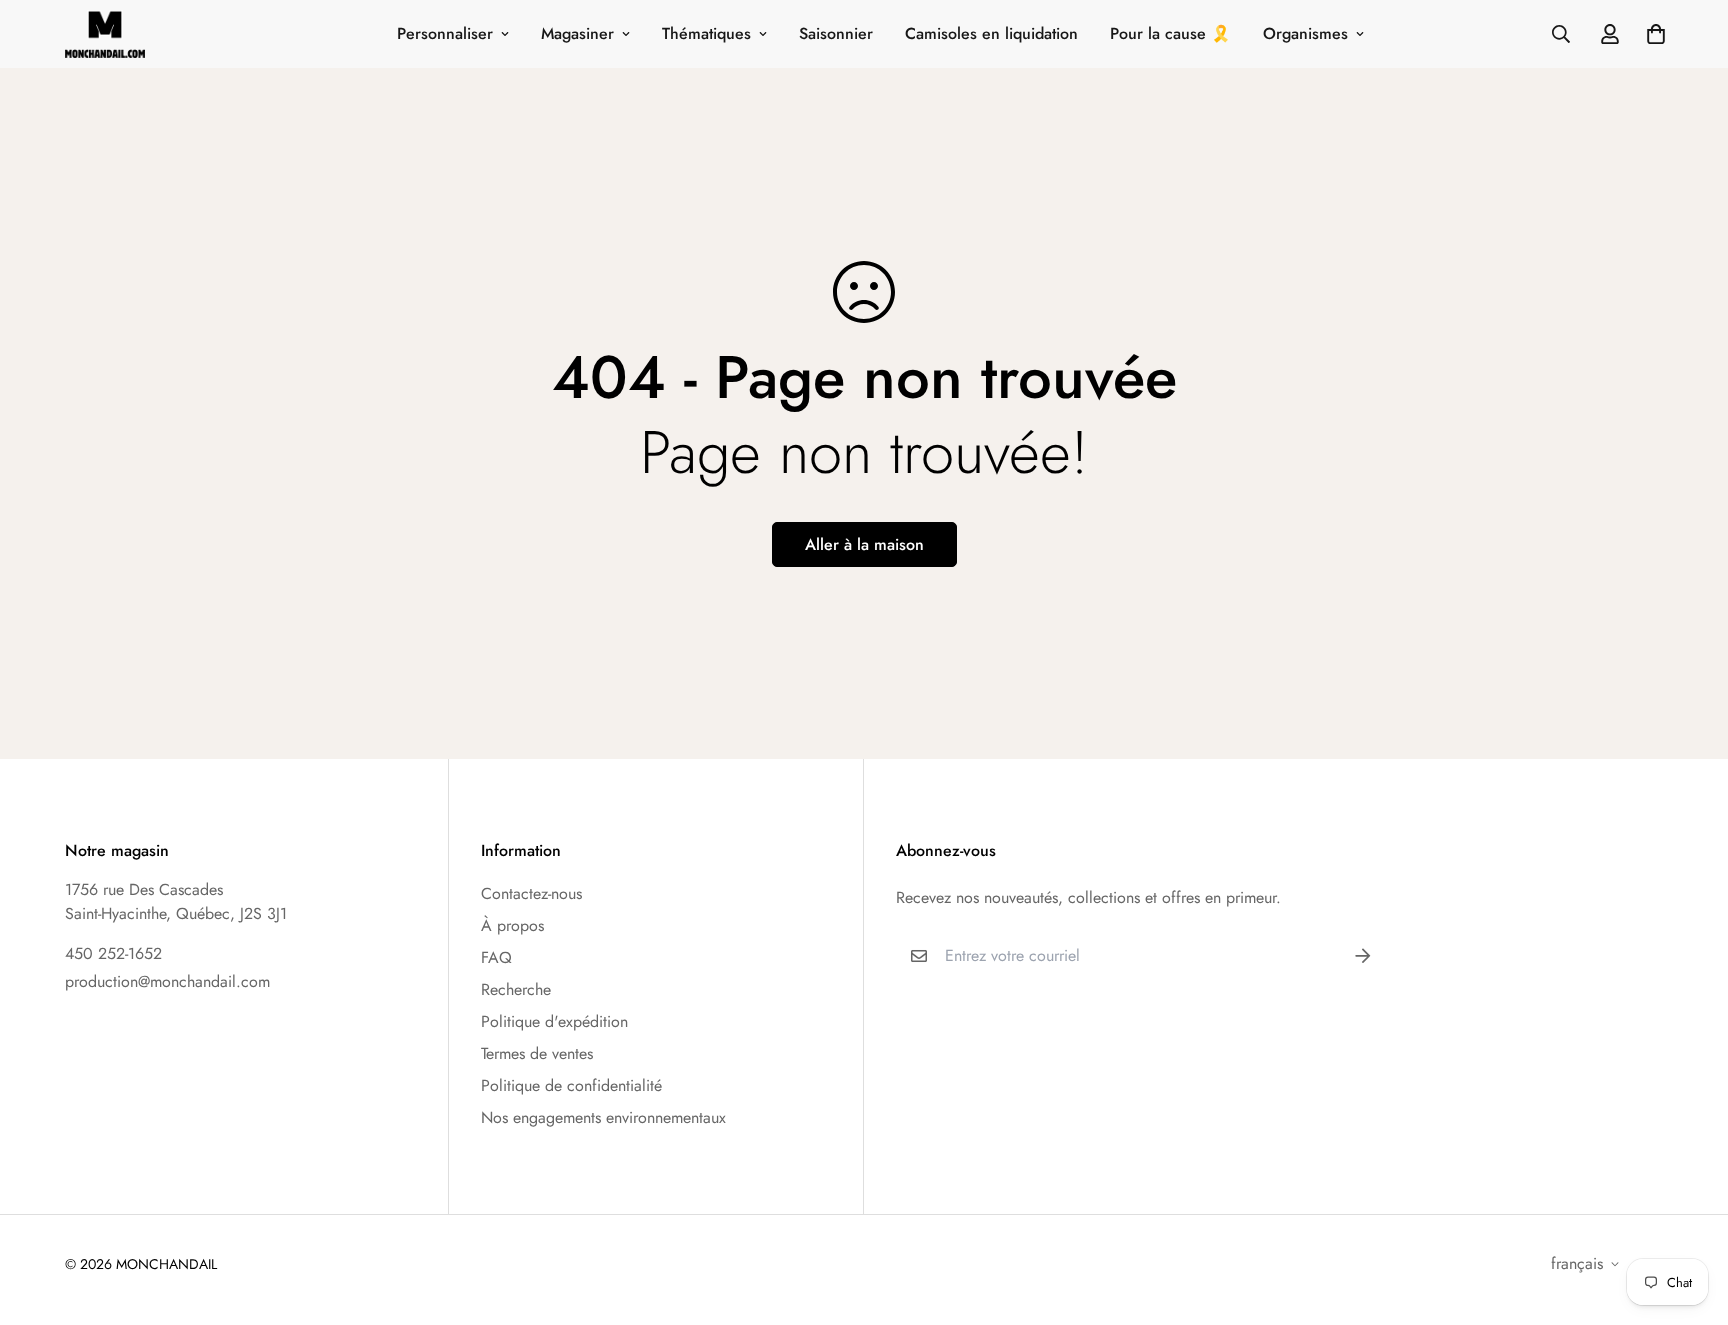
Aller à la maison (864, 544)
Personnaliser (445, 33)
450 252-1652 (113, 953)
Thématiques (706, 33)
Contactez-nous (531, 893)
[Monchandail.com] (105, 34)
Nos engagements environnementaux (603, 1117)
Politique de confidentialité (571, 1085)
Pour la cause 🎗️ (1170, 33)
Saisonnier (836, 33)
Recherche (516, 989)
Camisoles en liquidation (991, 33)
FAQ (496, 957)
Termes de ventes (537, 1053)
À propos (512, 925)
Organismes (1305, 33)
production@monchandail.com (167, 981)
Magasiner (577, 33)
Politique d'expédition (554, 1021)
